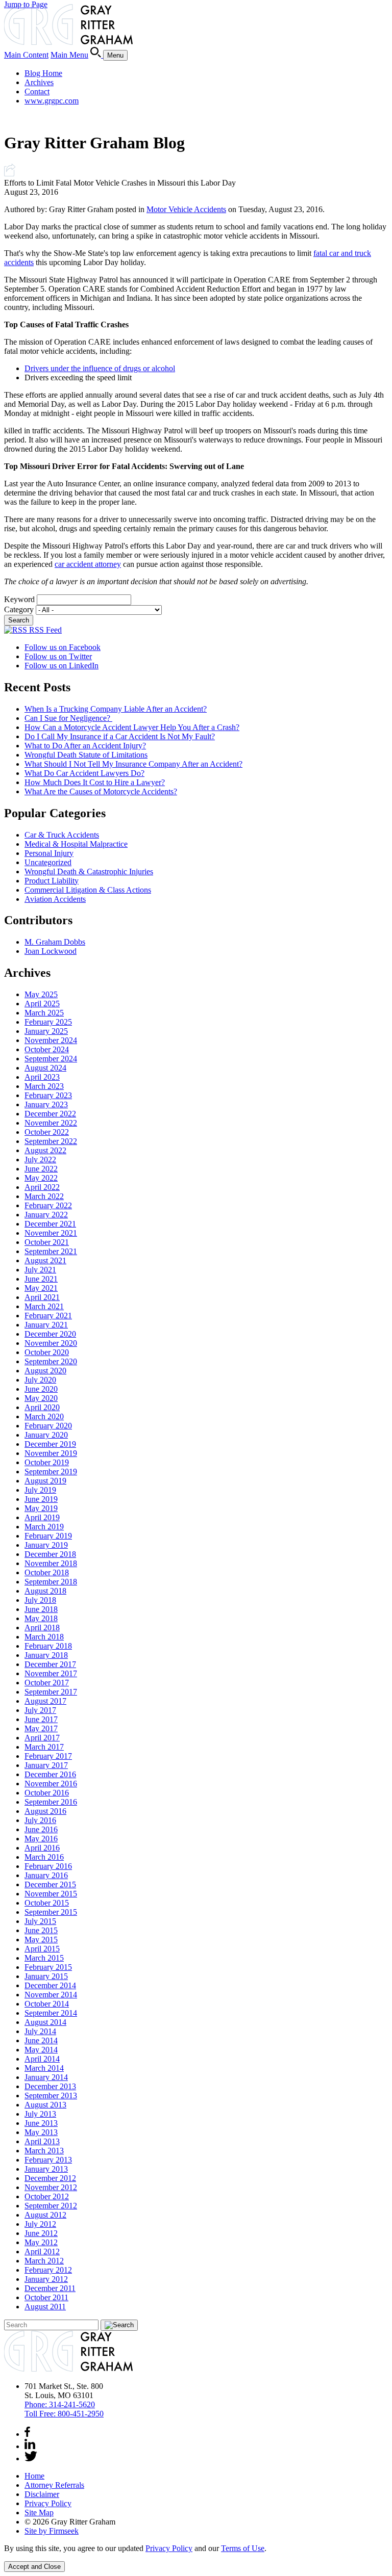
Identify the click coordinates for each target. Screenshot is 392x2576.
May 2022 (41, 1178)
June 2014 (41, 2040)
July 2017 (40, 1710)
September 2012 (51, 2206)
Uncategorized (48, 862)
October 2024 (47, 1049)
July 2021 (40, 1270)
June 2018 (41, 1609)
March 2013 (44, 2151)
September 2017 (51, 1692)
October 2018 (47, 1572)
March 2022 (44, 1196)
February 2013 (48, 2160)
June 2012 (41, 2233)
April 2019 (42, 1517)
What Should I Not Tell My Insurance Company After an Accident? (133, 764)
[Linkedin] (30, 2446)
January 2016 (46, 1875)
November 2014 (51, 1995)
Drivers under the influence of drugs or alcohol (100, 368)
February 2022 (48, 1205)
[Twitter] (31, 2458)
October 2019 (47, 1462)
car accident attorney (88, 564)
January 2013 (46, 2169)
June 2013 (41, 2123)
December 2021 (50, 1224)
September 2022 (51, 1141)
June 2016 (41, 1829)
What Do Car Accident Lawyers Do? (84, 773)
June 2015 (41, 1930)
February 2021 (48, 1316)
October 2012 (47, 2196)
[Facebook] (27, 2434)
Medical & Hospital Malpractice (76, 844)
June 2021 (41, 1279)
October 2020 (47, 1352)
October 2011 (46, 2297)
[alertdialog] (196, 2558)
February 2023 (48, 1095)
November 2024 (51, 1040)
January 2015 (46, 1976)
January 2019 (46, 1545)
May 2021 (41, 1288)
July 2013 (40, 2114)
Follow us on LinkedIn (62, 666)
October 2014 (47, 2004)
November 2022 (51, 1123)
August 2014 (45, 2022)
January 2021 (46, 1325)
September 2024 (51, 1059)
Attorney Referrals (54, 2485)
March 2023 (44, 1086)
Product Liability (52, 881)
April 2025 (42, 1004)
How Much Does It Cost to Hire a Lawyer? (95, 782)
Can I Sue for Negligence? (68, 718)
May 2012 (41, 2242)
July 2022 (40, 1160)
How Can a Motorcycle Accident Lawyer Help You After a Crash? (132, 727)
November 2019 (51, 1453)
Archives (39, 82)
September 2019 (51, 1472)
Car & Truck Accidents (62, 835)
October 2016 (47, 1793)
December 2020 (50, 1334)
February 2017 (48, 1756)
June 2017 (41, 1719)
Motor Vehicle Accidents (186, 209)
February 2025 (48, 1022)
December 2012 (50, 2178)
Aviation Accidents (55, 899)
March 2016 (44, 1857)
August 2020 (45, 1371)
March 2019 (44, 1527)
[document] (196, 2548)
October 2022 (47, 1132)
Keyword (19, 599)
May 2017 (41, 1728)
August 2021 (45, 1260)
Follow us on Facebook (63, 647)
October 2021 (47, 1242)
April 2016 (42, 1848)
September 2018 (51, 1582)
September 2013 (51, 2096)
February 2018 (48, 1646)
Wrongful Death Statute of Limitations (86, 755)
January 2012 (46, 2279)
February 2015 (48, 1967)
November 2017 (51, 1673)
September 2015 (51, 1912)
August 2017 (45, 1701)
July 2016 (40, 1820)
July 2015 (40, 1921)
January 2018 (46, 1655)
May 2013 (41, 2132)
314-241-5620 (60, 2404)
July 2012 (40, 2224)
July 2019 (40, 1490)
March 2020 (44, 1416)
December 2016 (50, 1774)
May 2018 (41, 1618)
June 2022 (41, 1169)
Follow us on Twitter (58, 656)
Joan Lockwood (51, 951)
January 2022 (46, 1215)
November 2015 (51, 1894)
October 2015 (47, 1903)
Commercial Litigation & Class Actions (88, 890)
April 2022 (42, 1187)
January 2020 (46, 1435)
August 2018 (45, 1591)
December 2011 (50, 2288)
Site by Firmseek (52, 2531)
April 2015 (42, 1949)
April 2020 (42, 1407)
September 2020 (51, 1361)
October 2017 (47, 1683)
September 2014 (51, 2013)
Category (19, 609)
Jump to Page (26, 4)
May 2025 (41, 994)
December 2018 (50, 1554)
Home (34, 2476)
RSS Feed (44, 630)
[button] (10, 174)
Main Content (26, 55)
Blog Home (43, 73)
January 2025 (46, 1031)
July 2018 (40, 1600)
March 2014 (44, 2068)
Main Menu (69, 55)
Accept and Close (34, 2567)
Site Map (39, 2513)
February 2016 (48, 1866)
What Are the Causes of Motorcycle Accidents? (101, 791)
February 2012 (48, 2270)
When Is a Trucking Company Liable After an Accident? (116, 709)
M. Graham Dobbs (55, 942)
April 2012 (42, 2252)
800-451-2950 (64, 2414)
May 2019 (41, 1508)
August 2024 (45, 1068)
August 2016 (45, 1811)
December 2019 (50, 1444)
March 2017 (44, 1747)
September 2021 (51, 1251)
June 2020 (41, 1389)
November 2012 (51, 2187)
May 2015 (41, 1940)
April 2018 (42, 1628)
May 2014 (41, 2050)
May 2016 (41, 1839)
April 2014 (42, 2059)
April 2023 (42, 1077)
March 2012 (44, 2261)
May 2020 (41, 1398)
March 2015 (44, 1958)
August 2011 (45, 2307)
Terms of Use (243, 2548)
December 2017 (50, 1664)
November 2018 (51, 1563)
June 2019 (41, 1499)
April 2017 (42, 1738)
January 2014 (46, 2077)
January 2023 (46, 1104)
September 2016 (51, 1802)
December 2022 (50, 1114)
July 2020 (40, 1380)
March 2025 (44, 1013)
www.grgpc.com (52, 101)
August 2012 (45, 2215)
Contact (37, 92)
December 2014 (50, 1985)
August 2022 (45, 1150)
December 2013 (50, 2086)
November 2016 (51, 1784)
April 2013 (42, 2141)
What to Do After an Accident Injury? (85, 746)
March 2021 (44, 1306)
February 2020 (48, 1426)
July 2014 (40, 2031)
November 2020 (51, 1343)
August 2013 (45, 2105)
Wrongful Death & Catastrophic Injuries (89, 871)
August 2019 (45, 1481)
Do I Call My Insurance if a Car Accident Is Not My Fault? (120, 736)
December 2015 (50, 1884)
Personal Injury (49, 853)
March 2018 (44, 1637)
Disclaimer (42, 2494)
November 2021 (51, 1233)
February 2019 (48, 1536)
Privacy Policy (48, 2503)
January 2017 (46, 1765)
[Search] (97, 55)
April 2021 (42, 1297)
